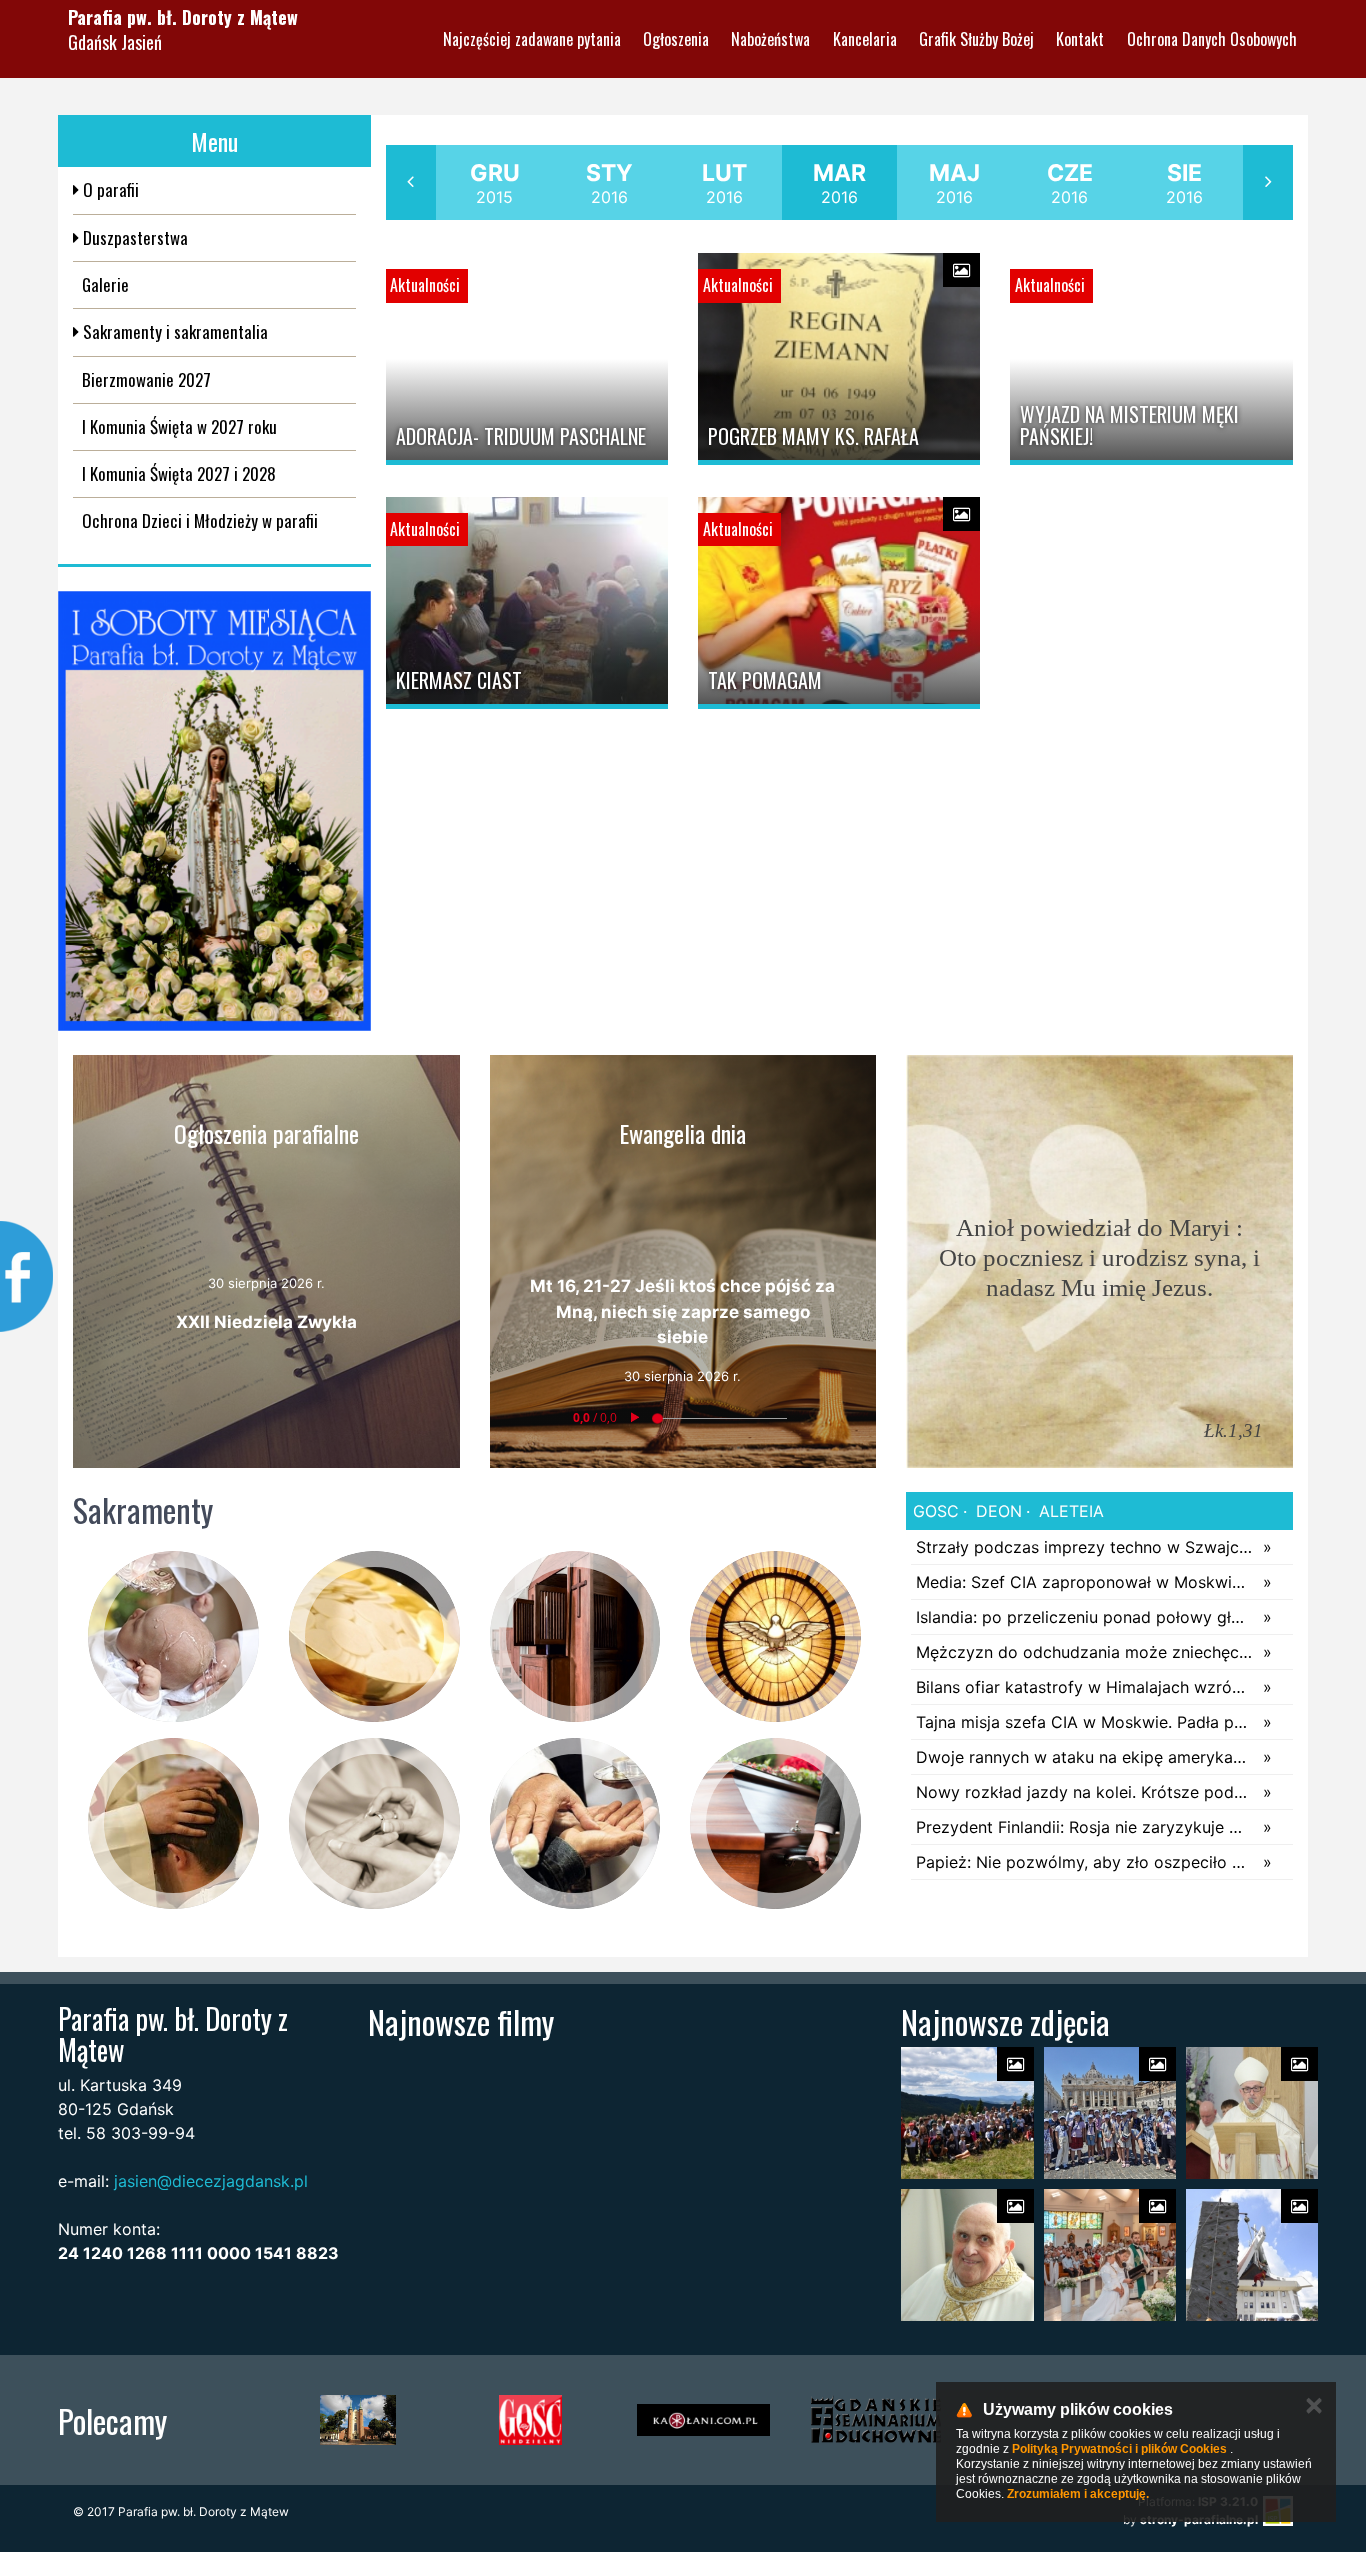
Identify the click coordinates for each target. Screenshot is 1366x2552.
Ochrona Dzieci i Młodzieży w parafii (200, 520)
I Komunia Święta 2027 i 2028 (179, 473)
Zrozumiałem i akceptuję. (1078, 2494)
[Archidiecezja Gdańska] (357, 2420)
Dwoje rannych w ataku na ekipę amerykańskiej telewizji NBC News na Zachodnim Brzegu (1084, 1757)
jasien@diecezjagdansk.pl (211, 2181)
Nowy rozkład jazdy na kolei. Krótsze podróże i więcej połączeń (1084, 1792)
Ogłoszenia (676, 39)
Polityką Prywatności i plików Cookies (1119, 2449)
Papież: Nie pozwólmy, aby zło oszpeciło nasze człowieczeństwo (1084, 1862)
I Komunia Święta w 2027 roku (179, 426)
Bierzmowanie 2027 (146, 379)
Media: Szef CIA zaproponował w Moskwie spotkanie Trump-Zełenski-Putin (1084, 1582)
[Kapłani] (703, 2420)
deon (996, 1511)
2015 (495, 183)
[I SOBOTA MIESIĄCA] (214, 811)
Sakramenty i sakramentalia (173, 331)
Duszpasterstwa (133, 237)
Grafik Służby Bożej (976, 39)
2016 (609, 183)
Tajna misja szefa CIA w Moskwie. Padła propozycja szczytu (1084, 1722)
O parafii (109, 189)
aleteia (1069, 1511)
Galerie (105, 284)
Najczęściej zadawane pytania (532, 39)
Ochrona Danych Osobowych (1212, 39)
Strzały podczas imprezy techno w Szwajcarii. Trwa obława (1084, 1547)
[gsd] (876, 2420)
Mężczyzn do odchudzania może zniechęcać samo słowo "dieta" (1084, 1652)
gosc (936, 1511)
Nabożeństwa (770, 39)
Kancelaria (865, 39)
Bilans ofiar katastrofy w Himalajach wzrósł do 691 (1084, 1687)
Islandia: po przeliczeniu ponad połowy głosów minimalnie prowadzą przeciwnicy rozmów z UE (1084, 1617)
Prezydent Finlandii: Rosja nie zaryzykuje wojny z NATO (1084, 1827)
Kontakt (1080, 39)
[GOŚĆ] (530, 2420)
